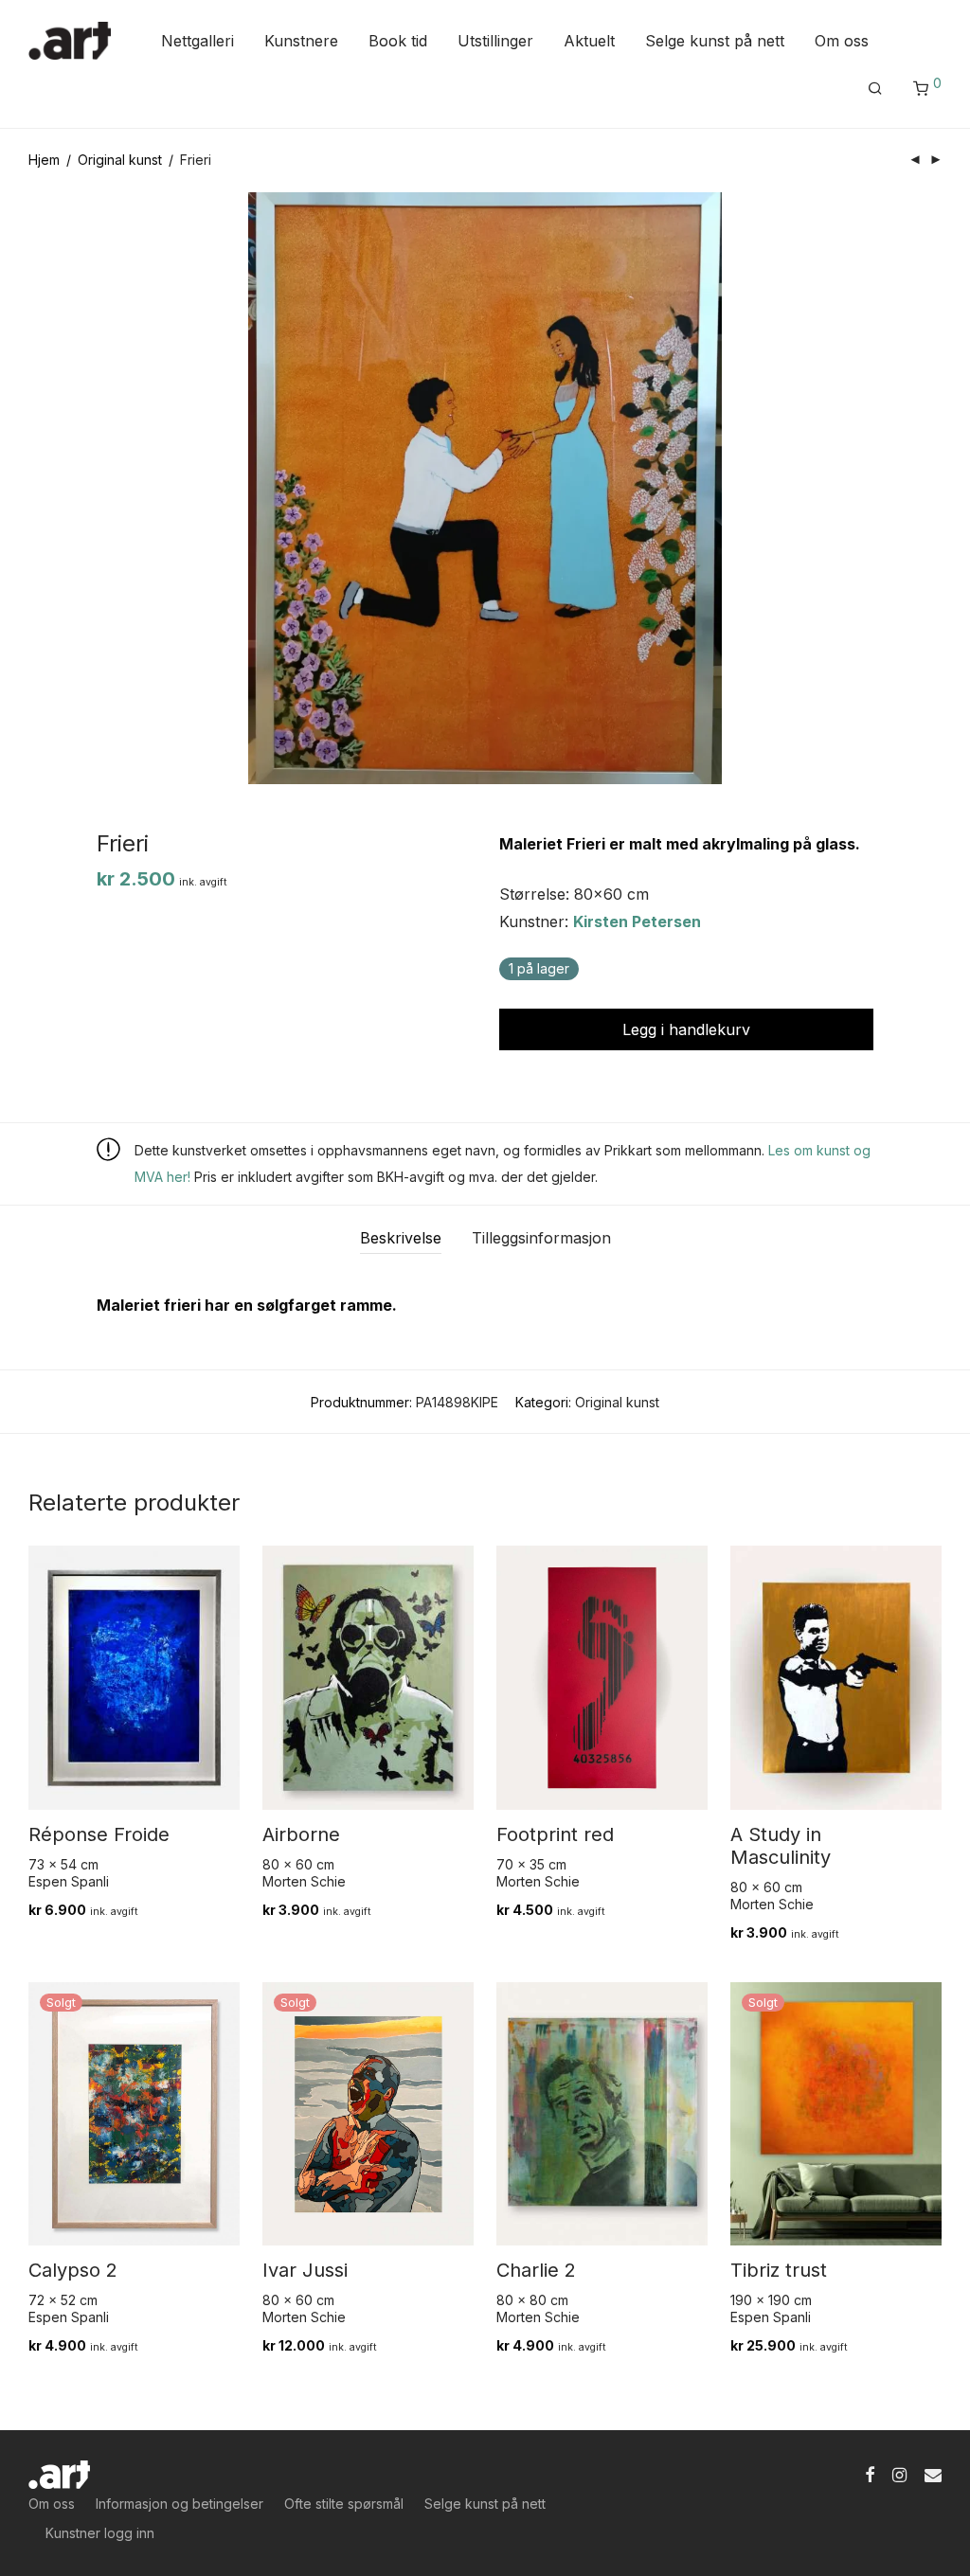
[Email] (933, 2472)
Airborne (301, 1834)
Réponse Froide (99, 1834)
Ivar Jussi (305, 2270)
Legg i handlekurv (686, 1029)
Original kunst (120, 160)
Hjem (44, 160)
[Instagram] (899, 2472)
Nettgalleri (198, 41)
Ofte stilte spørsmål (344, 2504)
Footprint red (555, 1834)
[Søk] (875, 89)
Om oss (842, 41)
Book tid (398, 41)
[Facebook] (870, 2472)
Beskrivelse (401, 1238)
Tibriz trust (779, 2270)
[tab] (401, 1238)
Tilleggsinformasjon (541, 1238)
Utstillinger (495, 41)
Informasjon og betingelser (180, 2504)
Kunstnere (301, 41)
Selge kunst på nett (715, 41)
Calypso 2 (73, 2270)
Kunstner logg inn (100, 2533)
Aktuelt (589, 41)
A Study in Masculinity (781, 1846)
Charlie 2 (536, 2270)
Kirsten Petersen (637, 921)
